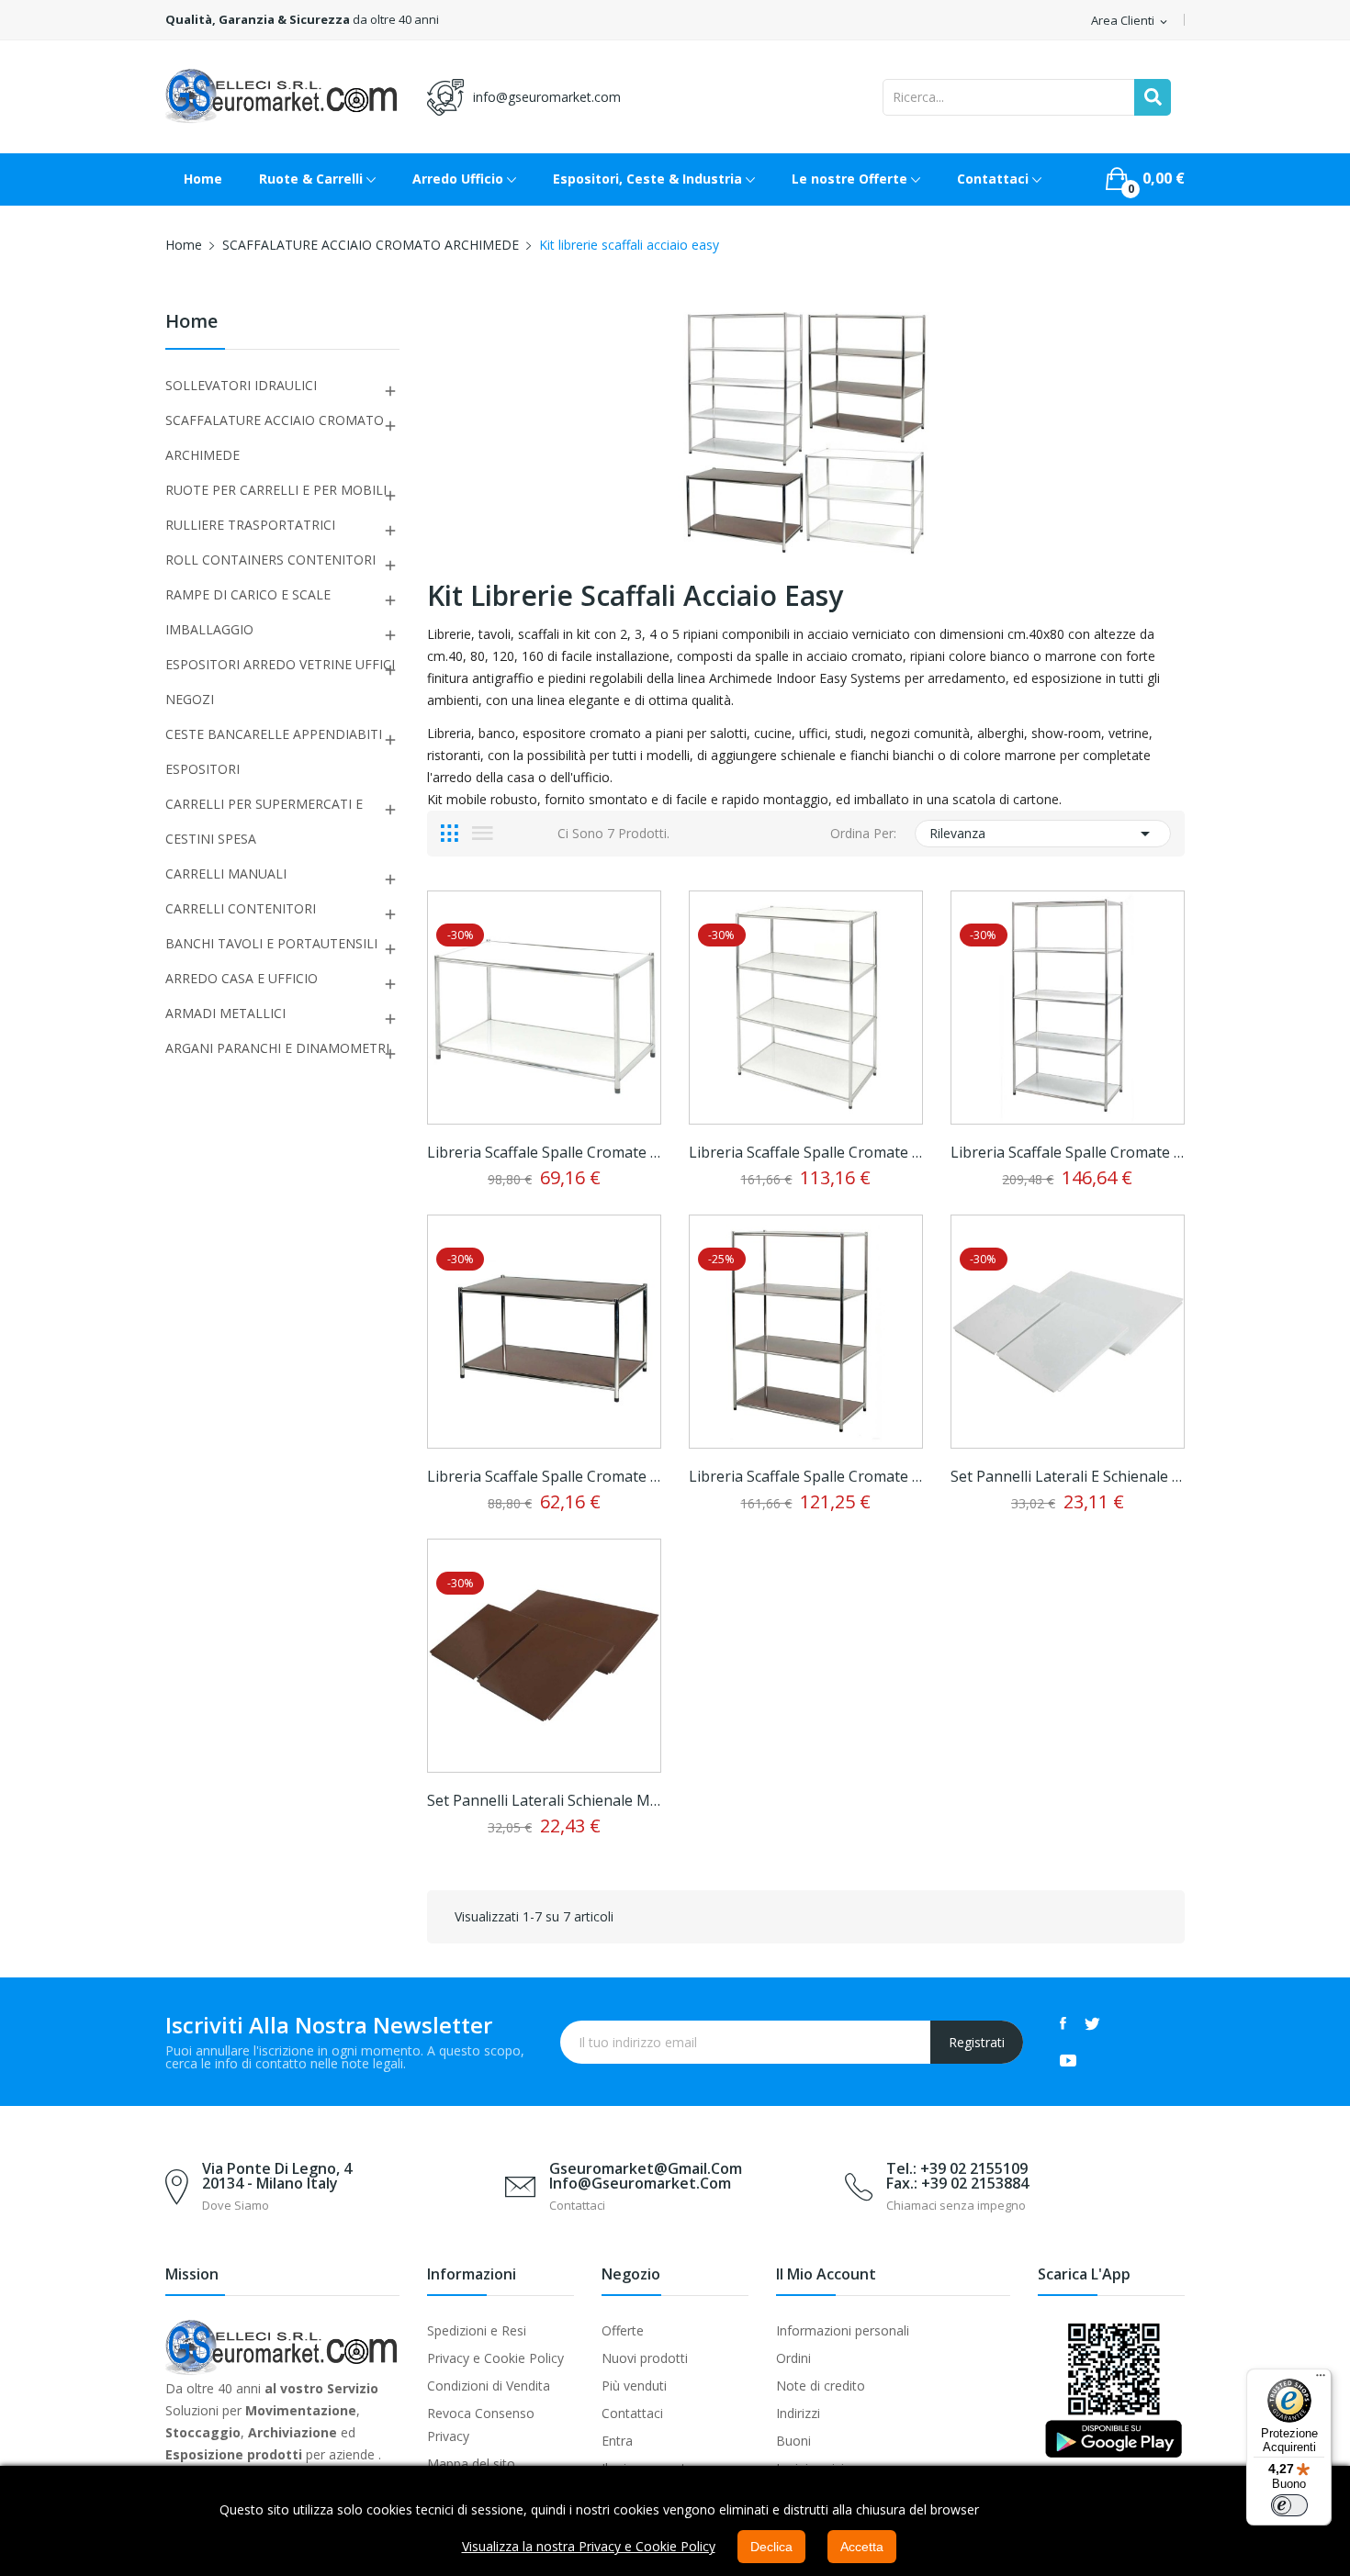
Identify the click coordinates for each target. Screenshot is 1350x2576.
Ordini (793, 2358)
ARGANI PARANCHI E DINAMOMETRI (277, 1048)
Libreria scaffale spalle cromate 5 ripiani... (1068, 1152)
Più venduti (634, 2386)
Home (191, 323)
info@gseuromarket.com (547, 97)
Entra (617, 2441)
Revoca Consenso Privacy (481, 2425)
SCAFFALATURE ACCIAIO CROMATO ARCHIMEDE (275, 437)
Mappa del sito (471, 2464)
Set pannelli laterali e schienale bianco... (1068, 1476)
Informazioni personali (843, 2330)
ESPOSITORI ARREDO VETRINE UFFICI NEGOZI (280, 682)
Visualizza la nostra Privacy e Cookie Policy (589, 2546)
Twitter (1092, 2023)
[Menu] (1321, 2380)
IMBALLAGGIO (209, 629)
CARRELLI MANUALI (226, 874)
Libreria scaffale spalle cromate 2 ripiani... (544, 1152)
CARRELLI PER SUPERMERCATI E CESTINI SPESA (264, 821)
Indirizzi (798, 2413)
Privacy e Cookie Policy (495, 2358)
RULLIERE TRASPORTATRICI (250, 525)
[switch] (1289, 2505)
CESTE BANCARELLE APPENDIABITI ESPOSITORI (274, 751)
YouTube (1068, 2060)
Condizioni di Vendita (489, 2386)
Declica (771, 2547)
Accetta (862, 2547)
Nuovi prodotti (645, 2358)
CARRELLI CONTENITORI (241, 908)
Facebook (1063, 2023)
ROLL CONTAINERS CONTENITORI (270, 560)
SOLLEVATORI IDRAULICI (241, 385)
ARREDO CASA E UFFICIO (242, 978)
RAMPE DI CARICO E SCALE (248, 594)
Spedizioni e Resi (477, 2330)
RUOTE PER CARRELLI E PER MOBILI (276, 490)
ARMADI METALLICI (225, 1013)
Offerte (623, 2330)
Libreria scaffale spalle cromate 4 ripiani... (806, 1152)
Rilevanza (1043, 834)
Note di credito (821, 2386)
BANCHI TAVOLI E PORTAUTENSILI (271, 943)
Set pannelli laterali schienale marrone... (544, 1800)
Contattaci (632, 2413)
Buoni (793, 2441)
